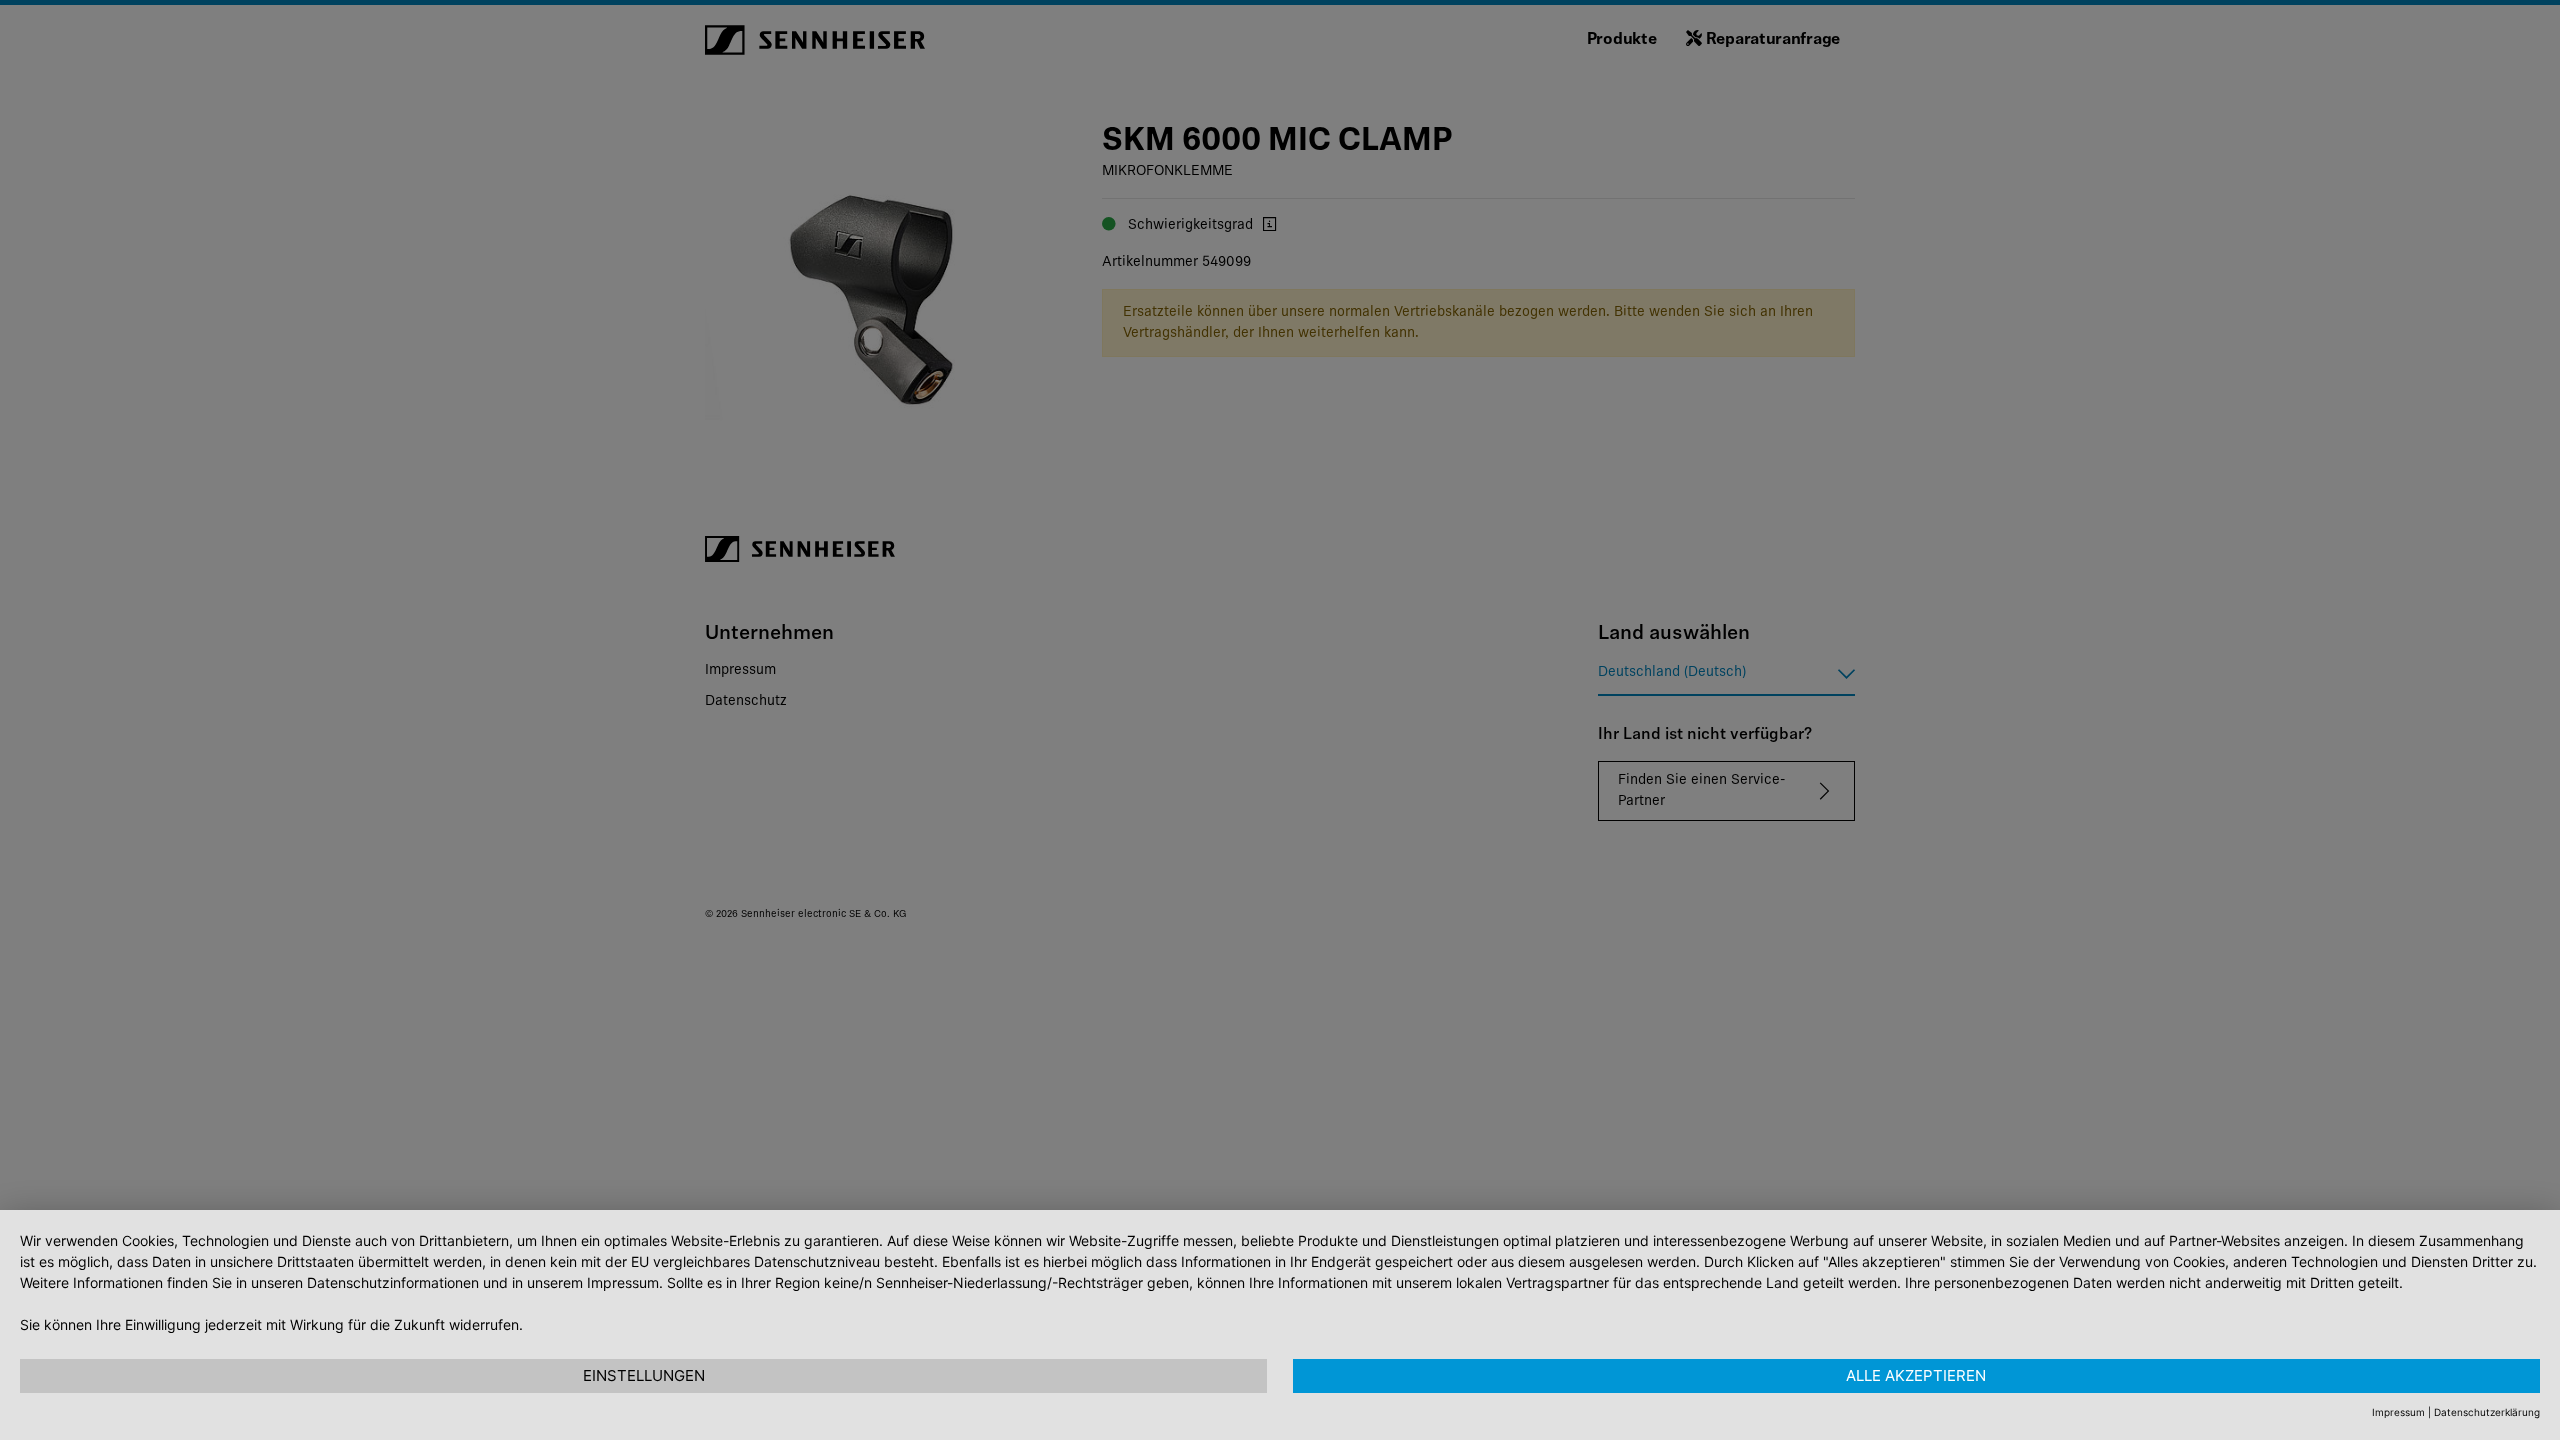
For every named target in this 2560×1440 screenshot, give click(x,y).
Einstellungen (644, 1375)
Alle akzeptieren (1916, 1375)
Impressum (2398, 1412)
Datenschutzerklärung (2487, 1412)
